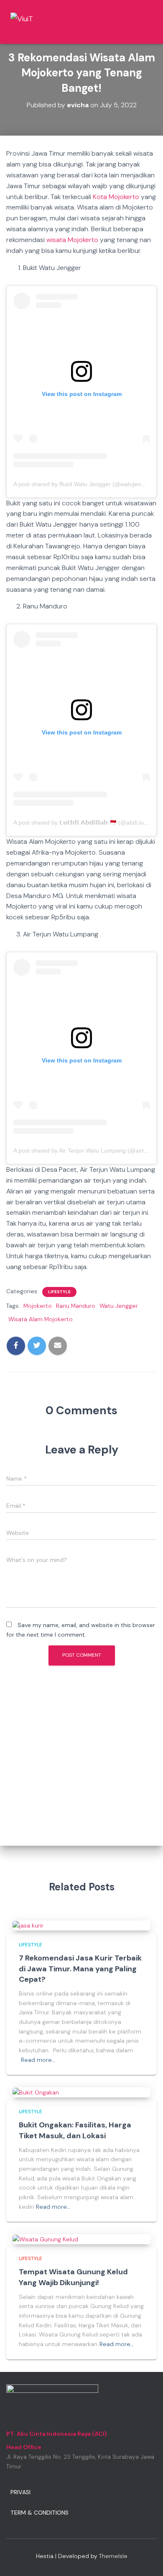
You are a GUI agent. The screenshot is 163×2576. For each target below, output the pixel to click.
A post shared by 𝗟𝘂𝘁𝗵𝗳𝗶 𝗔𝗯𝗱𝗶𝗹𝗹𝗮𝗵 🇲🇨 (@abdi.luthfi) (84, 823)
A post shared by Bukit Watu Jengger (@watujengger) (84, 484)
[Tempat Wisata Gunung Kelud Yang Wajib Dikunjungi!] (45, 2239)
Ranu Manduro (76, 1306)
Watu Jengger (119, 1306)
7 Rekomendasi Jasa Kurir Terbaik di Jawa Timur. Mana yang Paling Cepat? (80, 1968)
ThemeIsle (113, 2556)
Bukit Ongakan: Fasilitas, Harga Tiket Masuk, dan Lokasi (75, 2130)
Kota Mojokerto (116, 197)
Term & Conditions (39, 2513)
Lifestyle (59, 1292)
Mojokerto (38, 1306)
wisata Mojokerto (72, 240)
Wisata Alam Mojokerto (41, 1319)
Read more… (38, 2060)
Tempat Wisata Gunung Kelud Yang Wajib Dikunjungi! (73, 2277)
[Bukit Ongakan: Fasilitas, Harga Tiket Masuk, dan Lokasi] (36, 2092)
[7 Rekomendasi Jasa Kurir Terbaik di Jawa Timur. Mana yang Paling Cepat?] (28, 1925)
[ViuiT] (41, 22)
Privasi (20, 2492)
